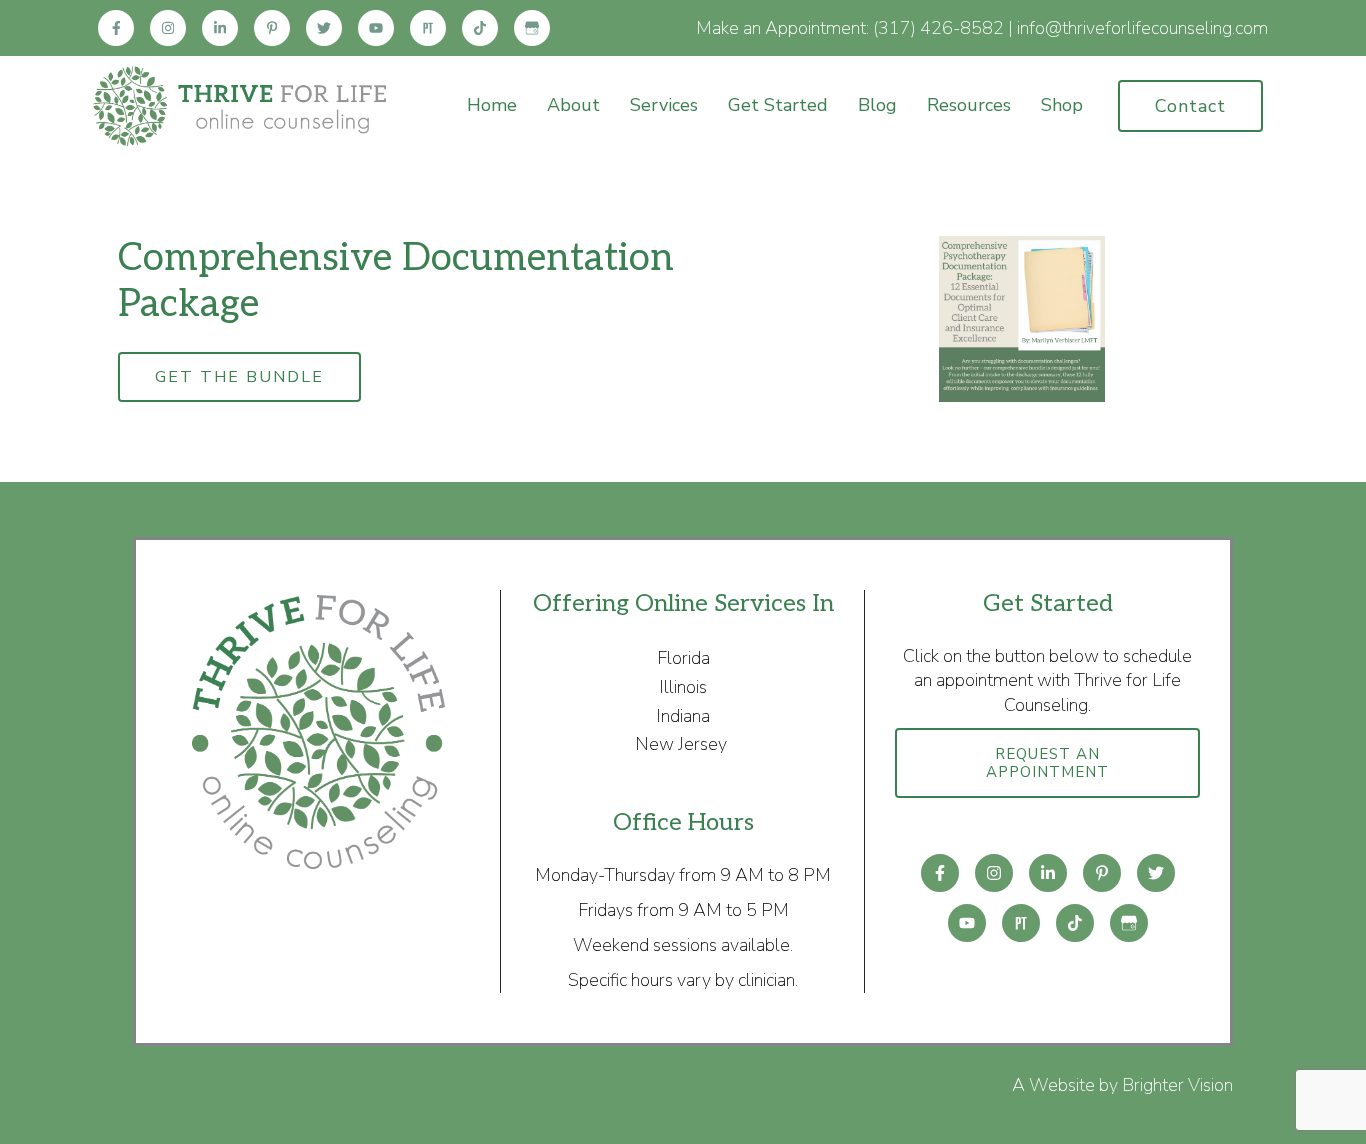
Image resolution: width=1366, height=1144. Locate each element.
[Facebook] (116, 28)
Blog (877, 106)
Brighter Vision (1177, 1085)
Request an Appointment (1047, 763)
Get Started (778, 106)
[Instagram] (168, 28)
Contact (1190, 106)
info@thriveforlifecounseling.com (1142, 28)
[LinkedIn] (220, 28)
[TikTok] (480, 28)
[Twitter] (324, 28)
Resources (969, 106)
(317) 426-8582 (938, 28)
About (573, 106)
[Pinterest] (272, 28)
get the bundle (239, 377)
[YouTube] (376, 28)
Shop (1062, 106)
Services (664, 106)
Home (492, 106)
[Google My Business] (532, 28)
